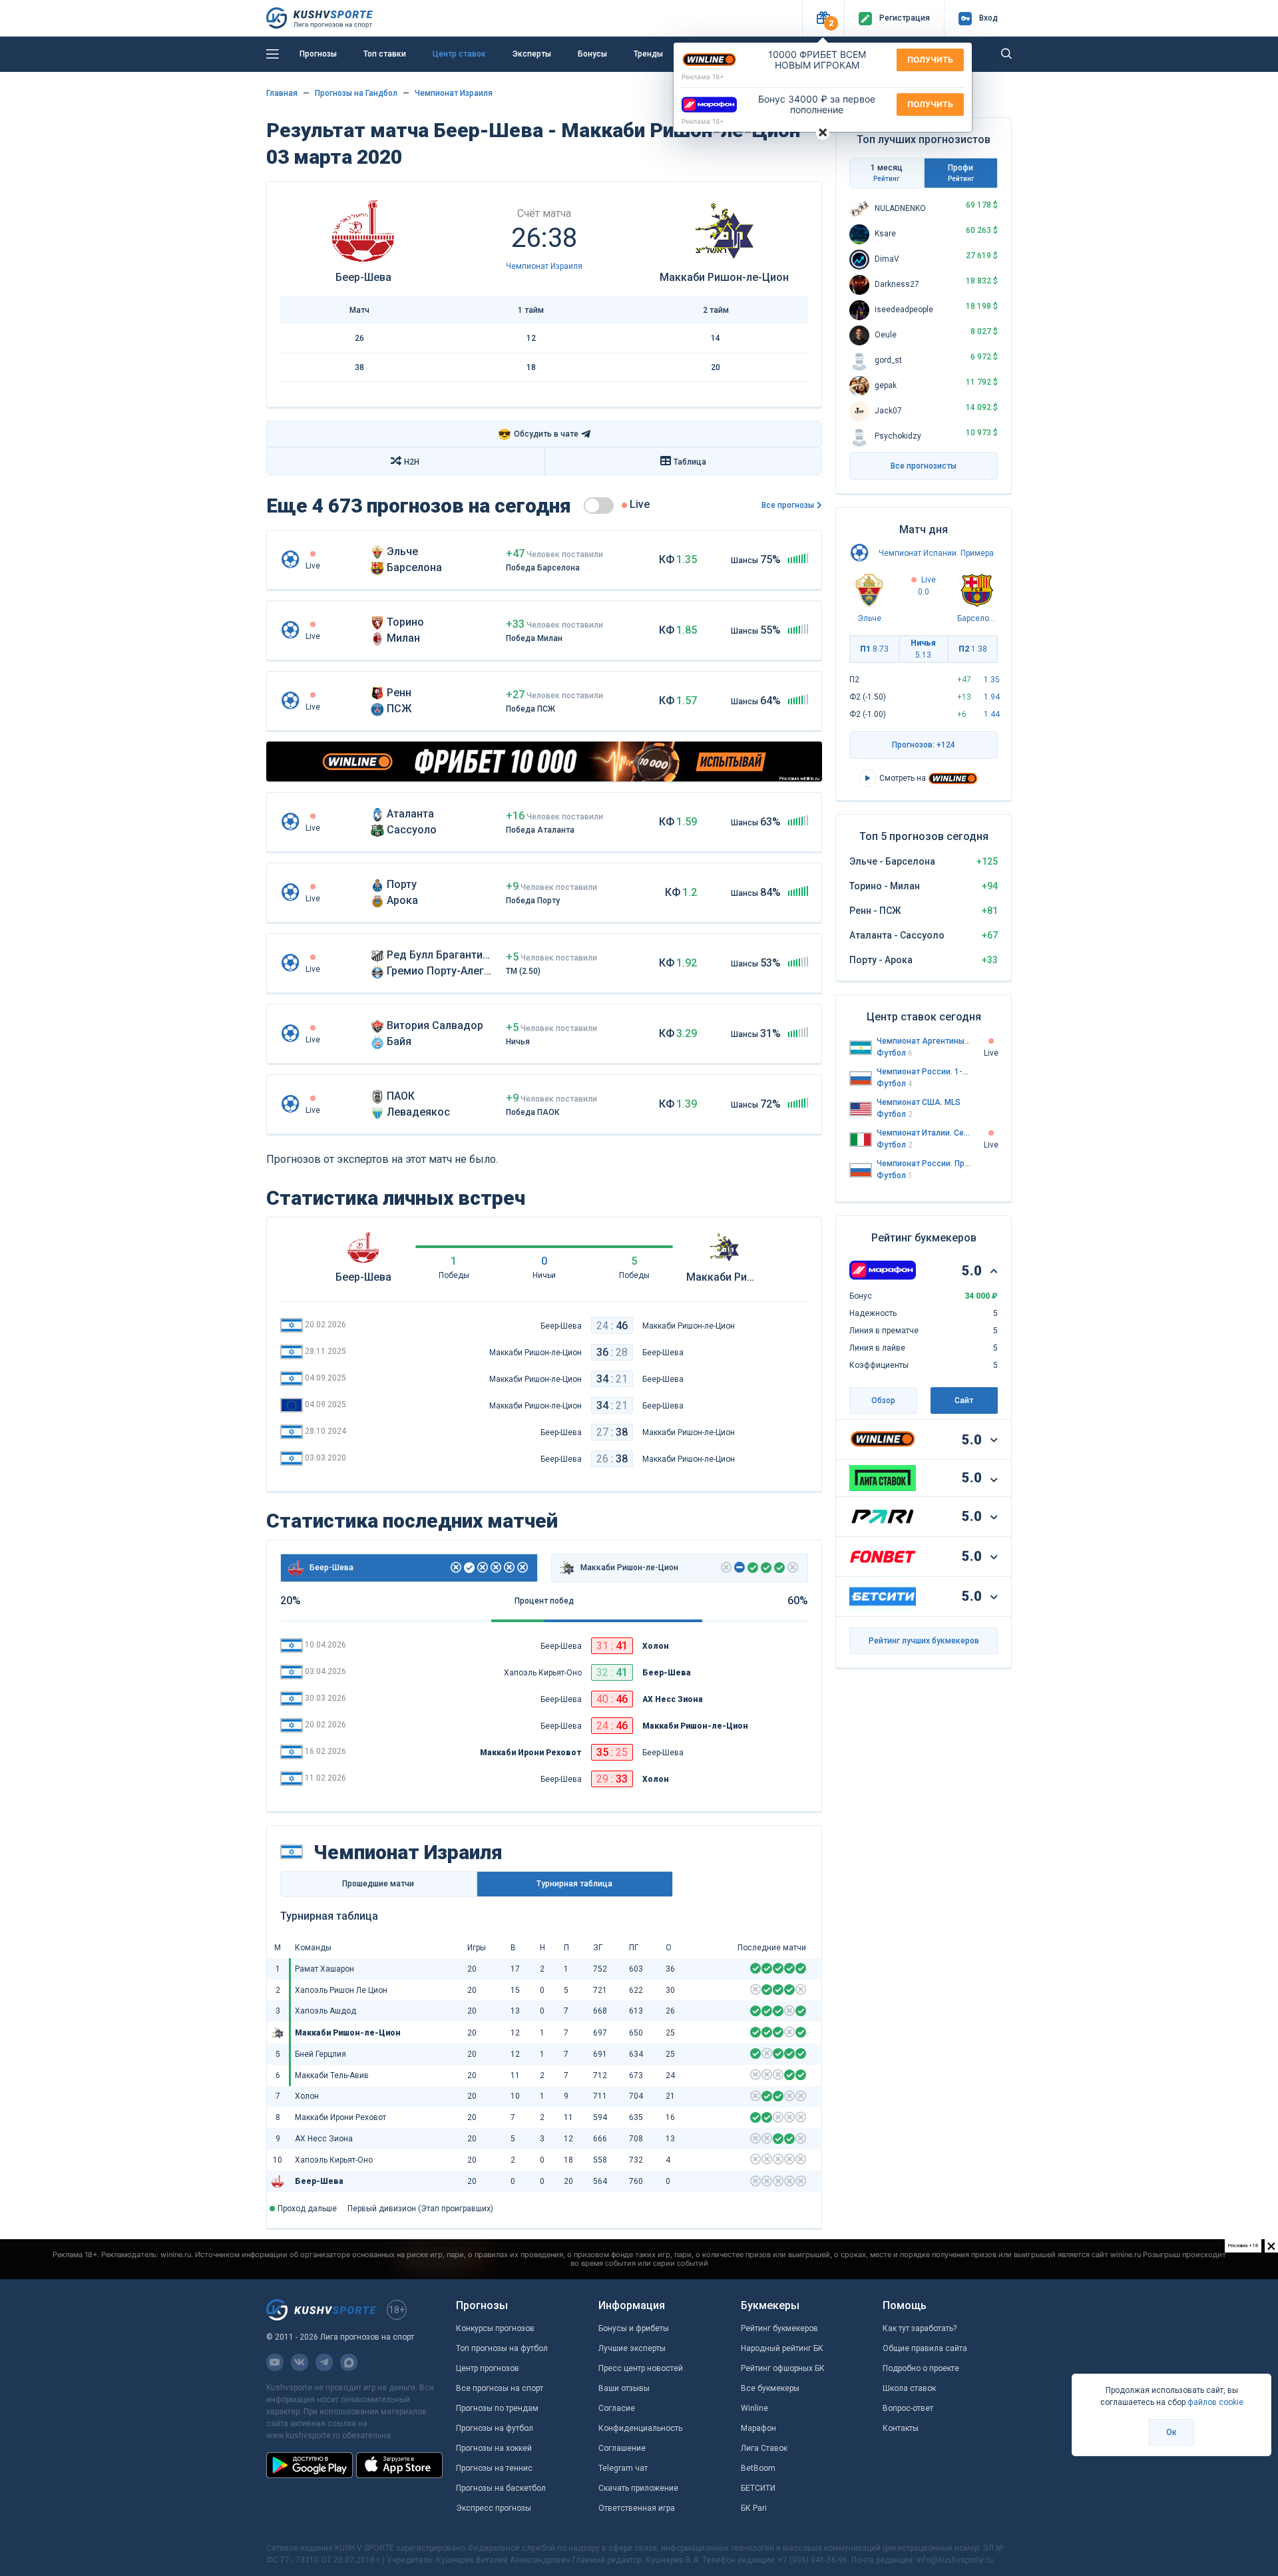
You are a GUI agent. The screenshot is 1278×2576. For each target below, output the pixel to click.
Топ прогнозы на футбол (502, 2348)
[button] (823, 18)
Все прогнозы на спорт (500, 2388)
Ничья (923, 649)
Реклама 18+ (703, 77)
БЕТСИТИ (758, 2488)
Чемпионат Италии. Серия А (924, 1133)
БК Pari (754, 2508)
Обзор (883, 1400)
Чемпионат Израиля (454, 93)
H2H (412, 462)
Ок (1171, 2432)
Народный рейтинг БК (782, 2348)
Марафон (758, 2428)
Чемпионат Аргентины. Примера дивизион (924, 1041)
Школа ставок (909, 2388)
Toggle (599, 506)
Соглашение (622, 2448)
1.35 (992, 680)
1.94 (992, 697)
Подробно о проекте (921, 2368)
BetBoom (758, 2468)
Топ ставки (385, 54)
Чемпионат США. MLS (919, 1102)
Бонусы (592, 54)
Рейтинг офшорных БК (783, 2368)
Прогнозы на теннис (494, 2468)
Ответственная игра (637, 2508)
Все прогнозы (788, 505)
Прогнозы (318, 54)
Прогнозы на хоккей (494, 2448)
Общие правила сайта (925, 2348)
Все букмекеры (770, 2388)
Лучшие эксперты (632, 2348)
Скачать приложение (638, 2488)
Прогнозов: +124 (924, 745)
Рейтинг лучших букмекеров (924, 1641)
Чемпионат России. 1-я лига (924, 1072)
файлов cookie (1215, 2402)
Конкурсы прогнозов (495, 2328)
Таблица (690, 462)
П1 (874, 649)
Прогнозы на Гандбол (356, 93)
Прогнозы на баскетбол (501, 2488)
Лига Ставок (764, 2448)
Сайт (964, 1400)
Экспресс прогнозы (494, 2508)
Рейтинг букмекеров (779, 2328)
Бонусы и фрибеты (634, 2328)
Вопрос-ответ (908, 2408)
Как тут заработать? (920, 2328)
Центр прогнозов (488, 2368)
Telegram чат (623, 2468)
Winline (754, 2408)
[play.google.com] (310, 2465)
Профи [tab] (961, 173)
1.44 (992, 714)
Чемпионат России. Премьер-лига (924, 1164)
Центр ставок (459, 54)
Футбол (895, 1053)
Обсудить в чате (538, 434)
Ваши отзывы (624, 2388)
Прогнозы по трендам (497, 2408)
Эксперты (532, 54)
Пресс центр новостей (641, 2368)
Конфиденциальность (640, 2428)
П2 (973, 649)
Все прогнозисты (924, 466)
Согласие (617, 2408)
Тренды (648, 54)
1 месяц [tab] (887, 173)
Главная (282, 93)
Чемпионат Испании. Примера (936, 553)
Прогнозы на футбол (495, 2428)
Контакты (901, 2428)
